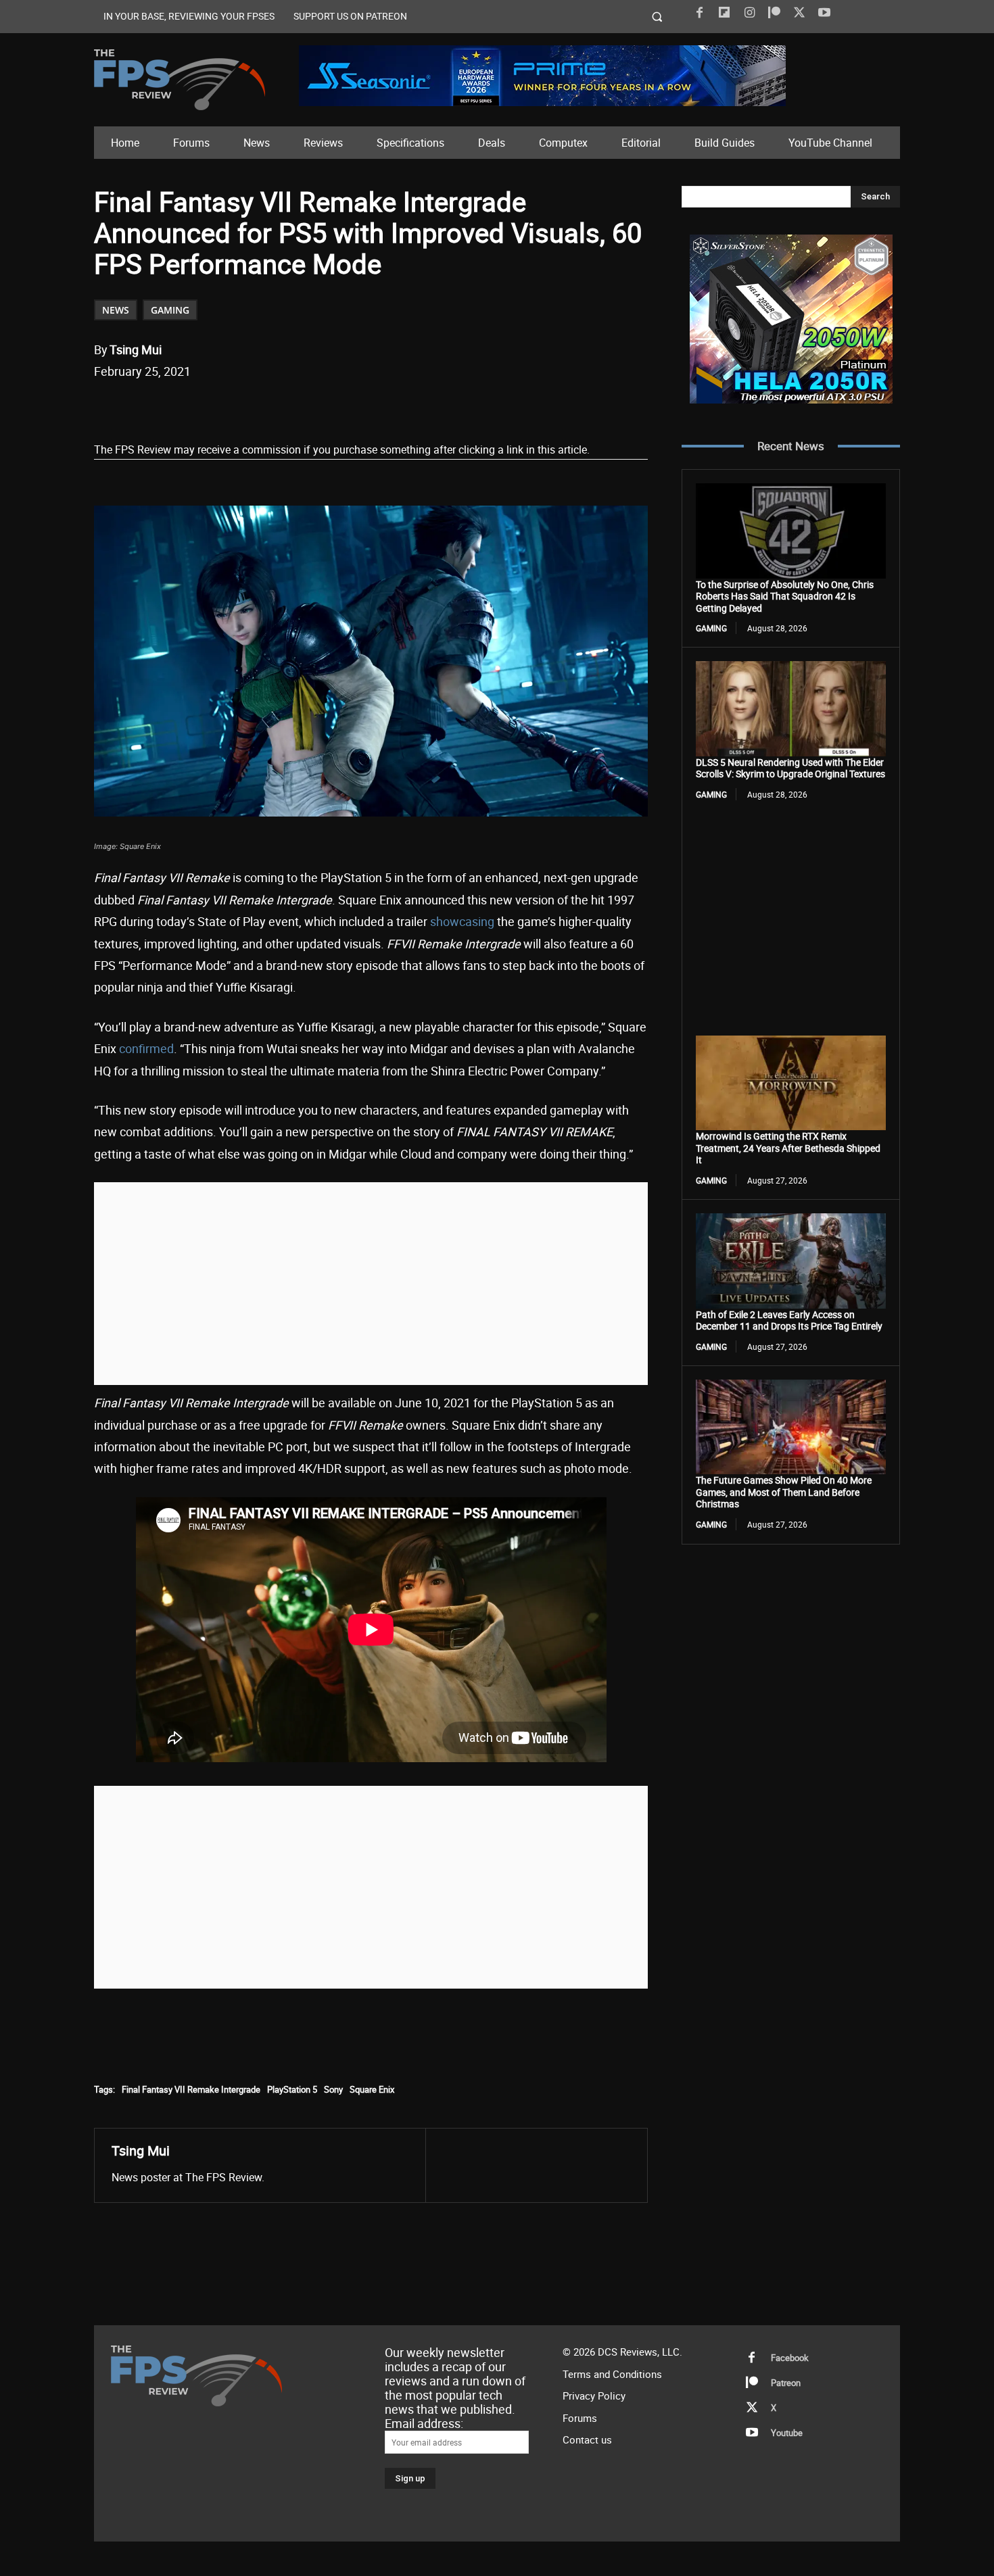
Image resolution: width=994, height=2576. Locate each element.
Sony (333, 2089)
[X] (799, 13)
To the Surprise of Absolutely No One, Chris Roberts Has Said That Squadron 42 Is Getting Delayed (785, 596)
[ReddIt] (252, 406)
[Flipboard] (724, 13)
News (116, 310)
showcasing (462, 921)
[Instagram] (749, 13)
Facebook (790, 2358)
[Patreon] (774, 13)
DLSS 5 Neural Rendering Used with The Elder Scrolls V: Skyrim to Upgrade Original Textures (790, 768)
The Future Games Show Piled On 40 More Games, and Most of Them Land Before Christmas (784, 1492)
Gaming (170, 310)
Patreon (786, 2383)
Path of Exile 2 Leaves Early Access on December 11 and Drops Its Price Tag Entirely (789, 1320)
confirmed (146, 1048)
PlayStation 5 (292, 2089)
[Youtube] (824, 13)
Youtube (787, 2433)
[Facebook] (699, 13)
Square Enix (372, 2089)
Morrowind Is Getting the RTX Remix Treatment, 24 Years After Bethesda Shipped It (788, 1148)
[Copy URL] (314, 406)
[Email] (283, 406)
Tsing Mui (136, 349)
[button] (658, 17)
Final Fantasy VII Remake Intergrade (191, 2089)
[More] (346, 406)
